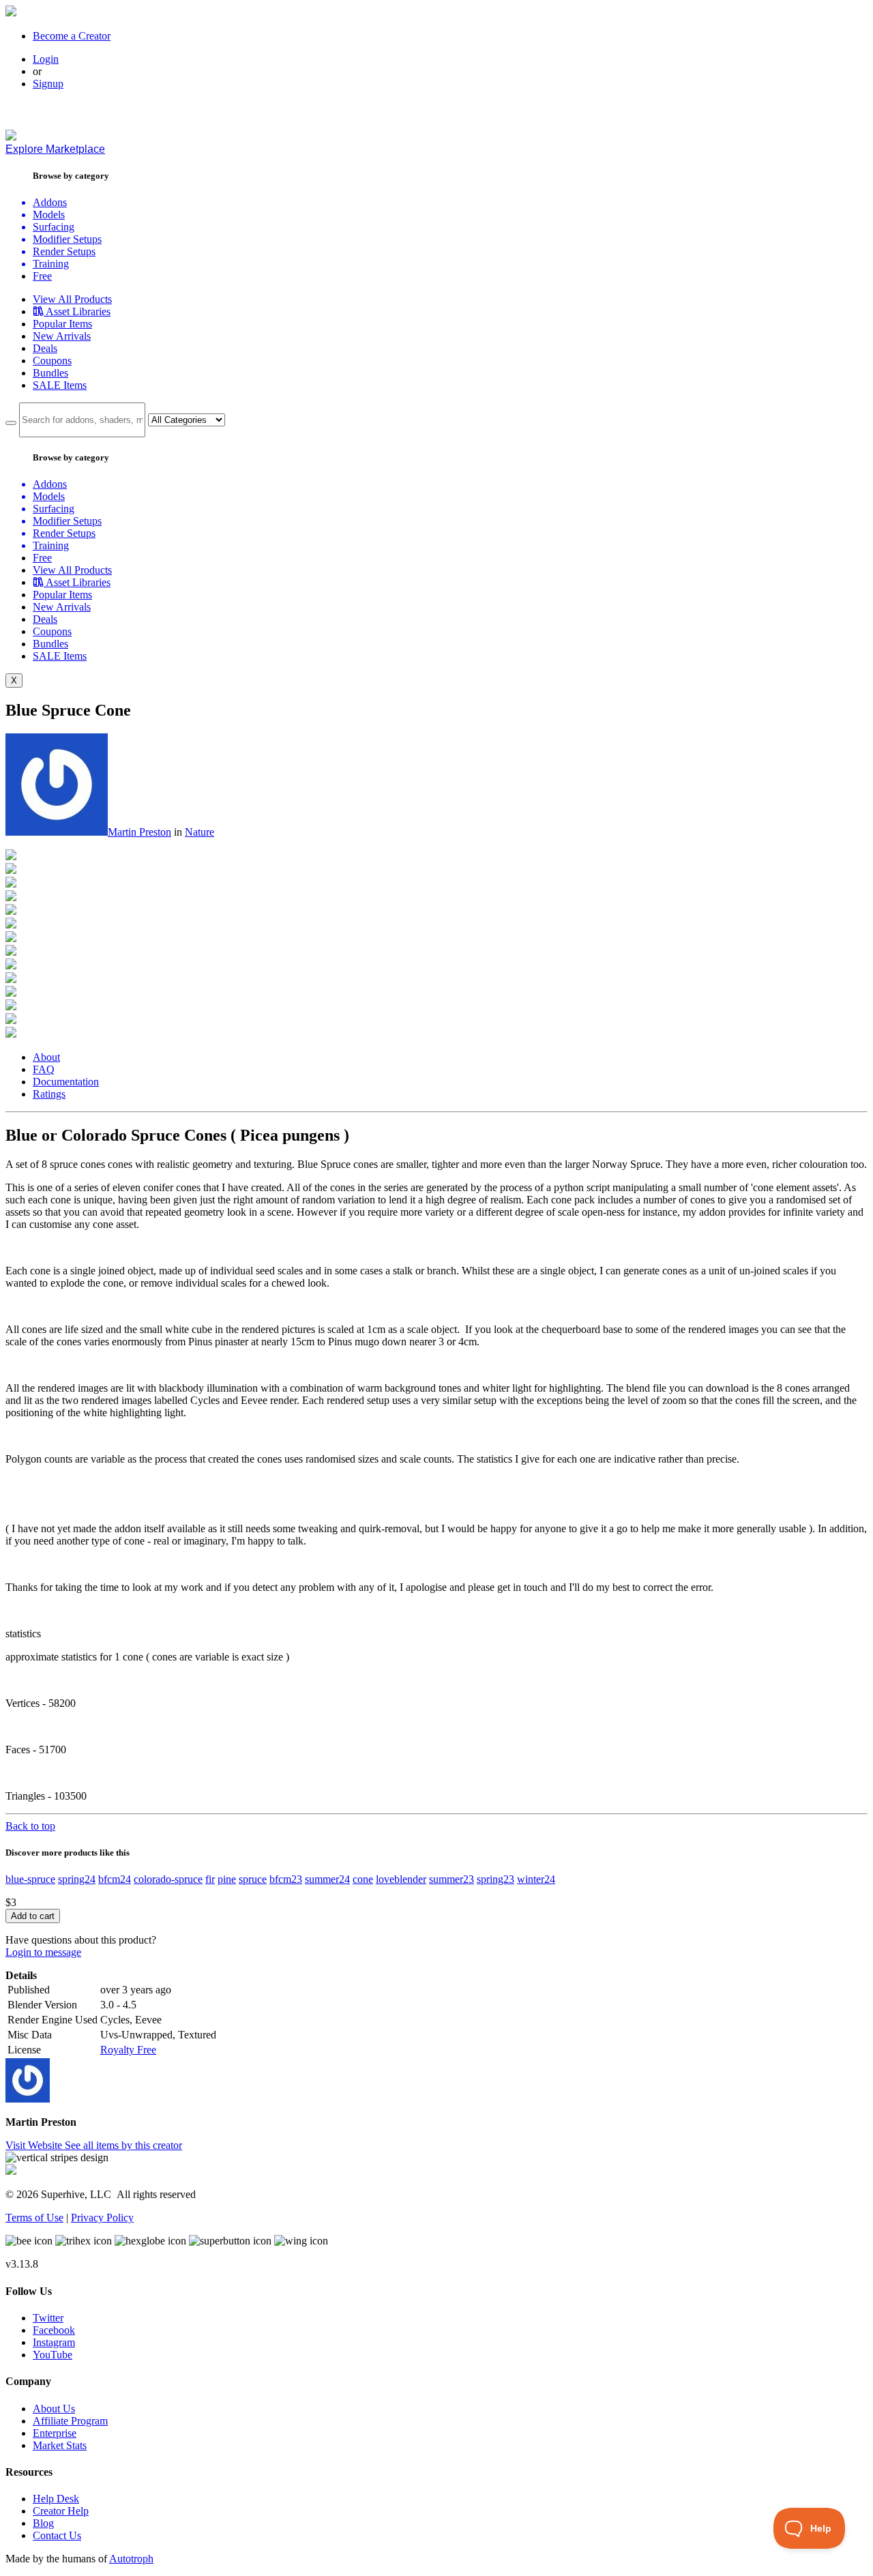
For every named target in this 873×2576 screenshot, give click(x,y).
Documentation (66, 1082)
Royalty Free (128, 2050)
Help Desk (56, 2499)
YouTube (53, 2355)
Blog (43, 2523)
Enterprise (55, 2433)
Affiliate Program (70, 2421)
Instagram (54, 2342)
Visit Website (35, 2145)
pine (227, 1879)
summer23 (452, 1879)
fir (210, 1879)
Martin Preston (139, 832)
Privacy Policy (102, 2218)
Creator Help (61, 2511)
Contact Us (57, 2535)
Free (42, 276)
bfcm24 (115, 1879)
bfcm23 (286, 1879)
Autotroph (131, 2559)
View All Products (72, 299)
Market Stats (60, 2445)
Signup (48, 84)
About (46, 1057)
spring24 (77, 1879)
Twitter (48, 2318)
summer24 (327, 1879)
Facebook (54, 2330)
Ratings (49, 1094)
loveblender (401, 1879)
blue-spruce (30, 1879)
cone (363, 1879)
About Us (54, 2409)
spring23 (495, 1879)
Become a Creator (72, 36)
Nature (199, 832)
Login (46, 59)
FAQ (44, 1069)
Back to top (30, 1826)
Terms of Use (34, 2218)
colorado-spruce (168, 1879)
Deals (45, 348)
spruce (253, 1879)
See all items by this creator (123, 2145)
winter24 (536, 1879)
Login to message (43, 1952)
